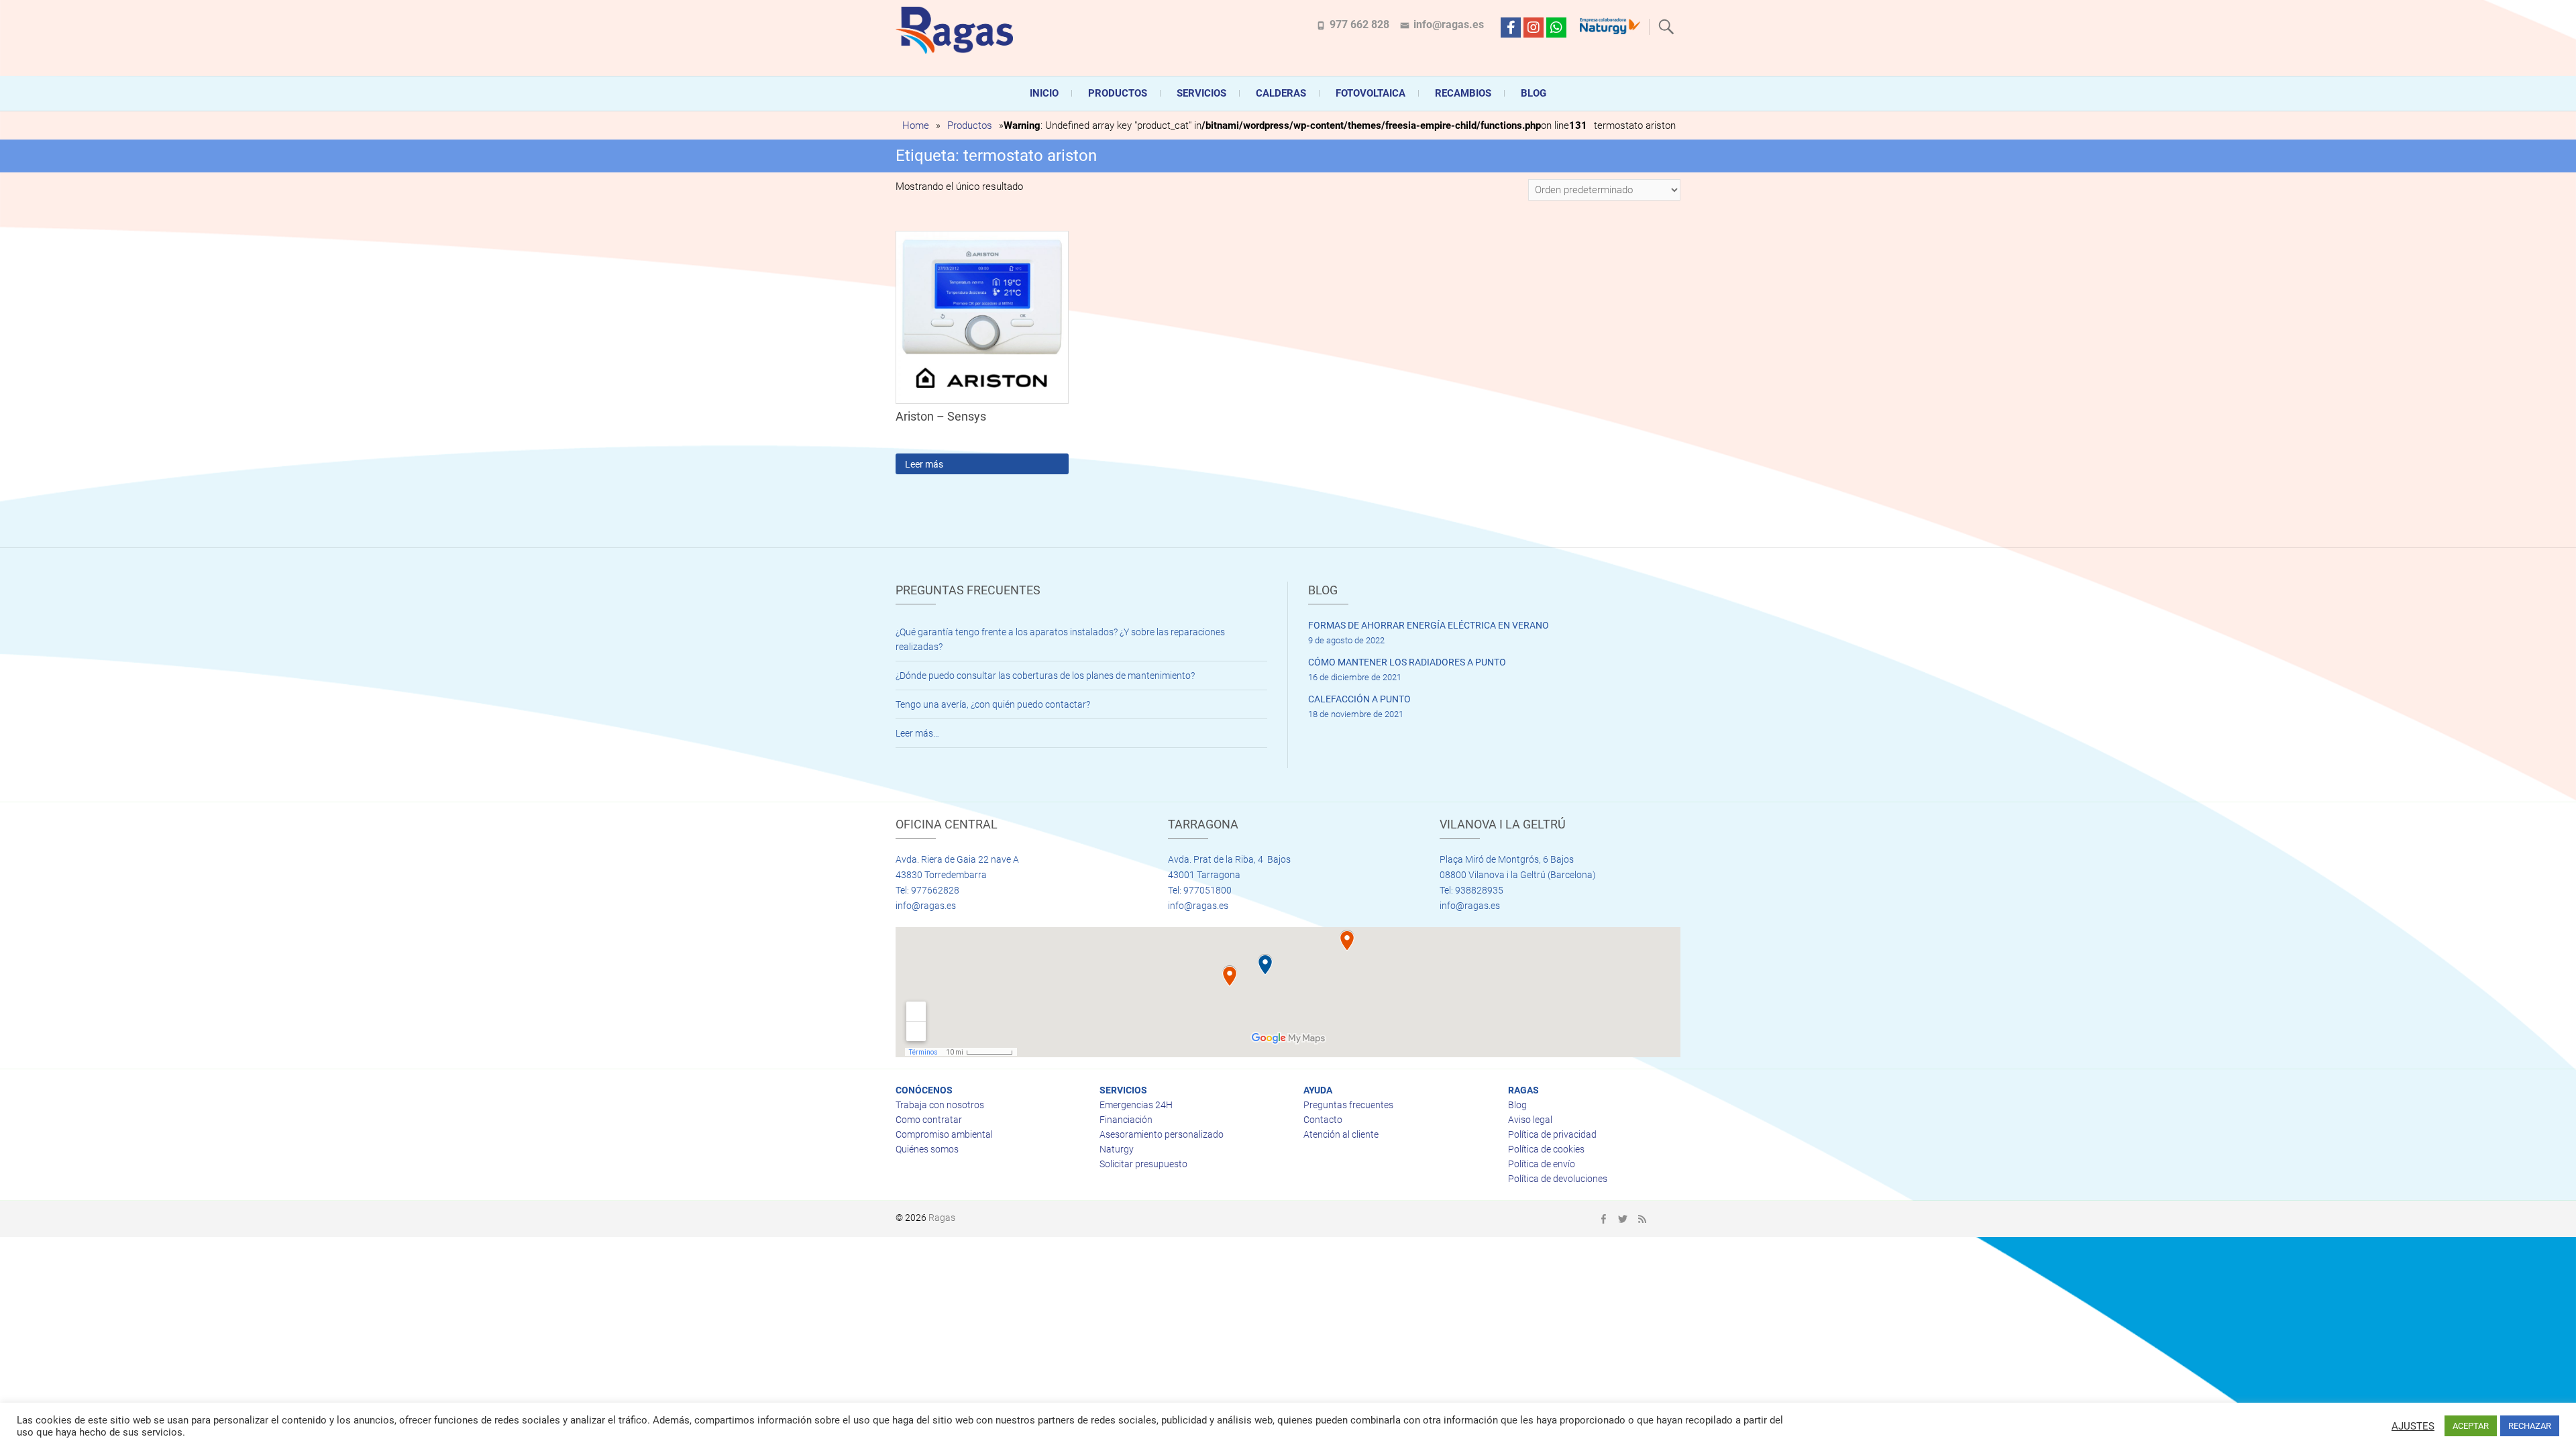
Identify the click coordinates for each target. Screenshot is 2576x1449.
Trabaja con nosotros (940, 1105)
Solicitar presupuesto (1143, 1164)
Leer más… (917, 733)
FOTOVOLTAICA (1371, 93)
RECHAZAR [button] (2530, 1426)
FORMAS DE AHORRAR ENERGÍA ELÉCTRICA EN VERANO (1429, 625)
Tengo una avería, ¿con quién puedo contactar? (993, 704)
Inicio (1044, 93)
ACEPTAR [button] (2471, 1426)
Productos (1118, 93)
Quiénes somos (927, 1149)
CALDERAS (1281, 93)
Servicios (1201, 93)
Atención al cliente (1341, 1134)
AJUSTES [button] (2413, 1426)
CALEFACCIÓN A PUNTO (1359, 699)
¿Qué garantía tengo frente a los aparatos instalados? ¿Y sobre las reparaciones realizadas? (1060, 639)
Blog (1534, 93)
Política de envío (1542, 1164)
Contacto (1323, 1120)
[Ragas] (958, 30)
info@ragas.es (1449, 24)
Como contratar (929, 1120)
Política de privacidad (1552, 1134)
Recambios (1463, 93)
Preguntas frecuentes (1348, 1105)
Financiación (1126, 1120)
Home (916, 125)
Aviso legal (1530, 1120)
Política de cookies (1546, 1149)
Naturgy (1117, 1149)
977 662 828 (1359, 24)
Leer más (924, 464)
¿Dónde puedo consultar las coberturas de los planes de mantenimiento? (1045, 676)
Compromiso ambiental (944, 1134)
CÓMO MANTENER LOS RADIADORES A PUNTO (1407, 662)
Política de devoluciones (1558, 1179)
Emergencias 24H (1136, 1105)
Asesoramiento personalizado (1162, 1134)
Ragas (942, 1218)
